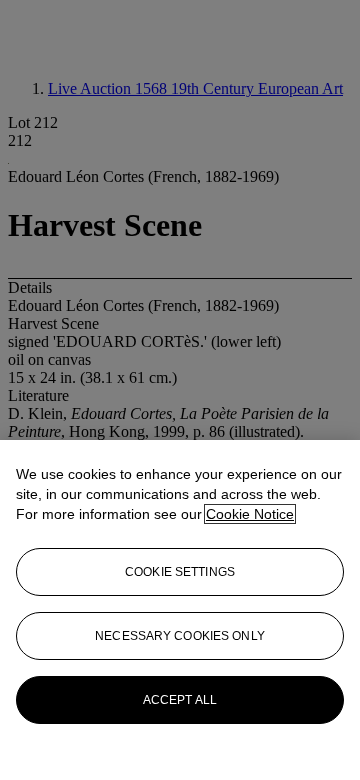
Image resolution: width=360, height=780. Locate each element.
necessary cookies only (180, 636)
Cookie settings (180, 572)
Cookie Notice (250, 514)
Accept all (180, 700)
